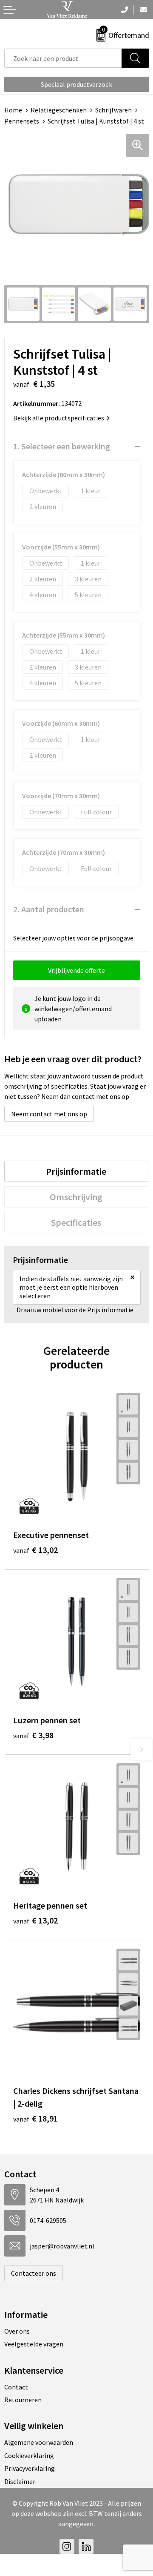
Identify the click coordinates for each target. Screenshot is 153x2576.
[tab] (76, 1171)
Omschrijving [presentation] (76, 1197)
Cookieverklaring (29, 2455)
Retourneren (23, 2400)
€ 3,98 (33, 1735)
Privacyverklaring (30, 2468)
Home (13, 110)
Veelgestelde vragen (34, 2344)
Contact (16, 2387)
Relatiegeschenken (59, 110)
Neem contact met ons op (49, 1114)
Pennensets (22, 121)
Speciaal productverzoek (76, 84)
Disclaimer (20, 2481)
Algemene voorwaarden (39, 2442)
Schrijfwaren (113, 110)
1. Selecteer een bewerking (62, 446)
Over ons (17, 2331)
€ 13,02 (35, 1550)
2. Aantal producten (49, 909)
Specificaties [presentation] (76, 1222)
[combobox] (63, 58)
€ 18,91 (35, 2118)
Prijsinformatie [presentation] (76, 1171)
